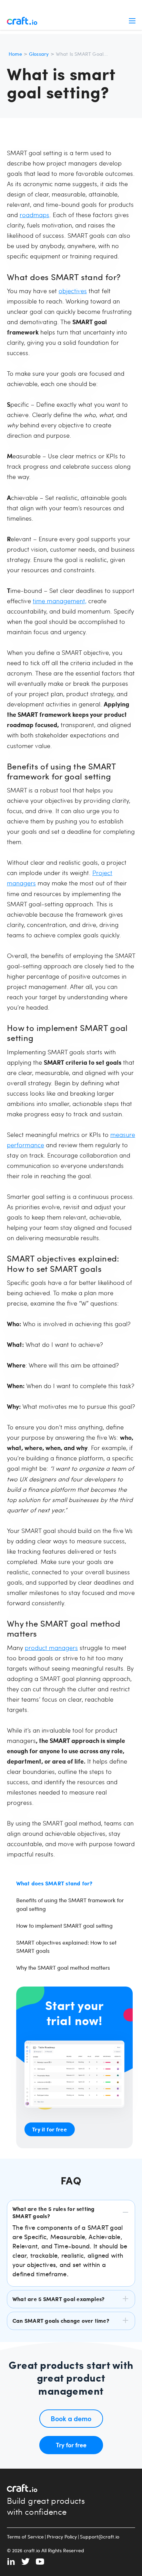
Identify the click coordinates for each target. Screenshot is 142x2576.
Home (15, 54)
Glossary (39, 54)
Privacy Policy (62, 2537)
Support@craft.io (100, 2537)
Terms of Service (25, 2537)
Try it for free (49, 2129)
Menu (132, 21)
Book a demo (71, 2418)
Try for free (71, 2445)
